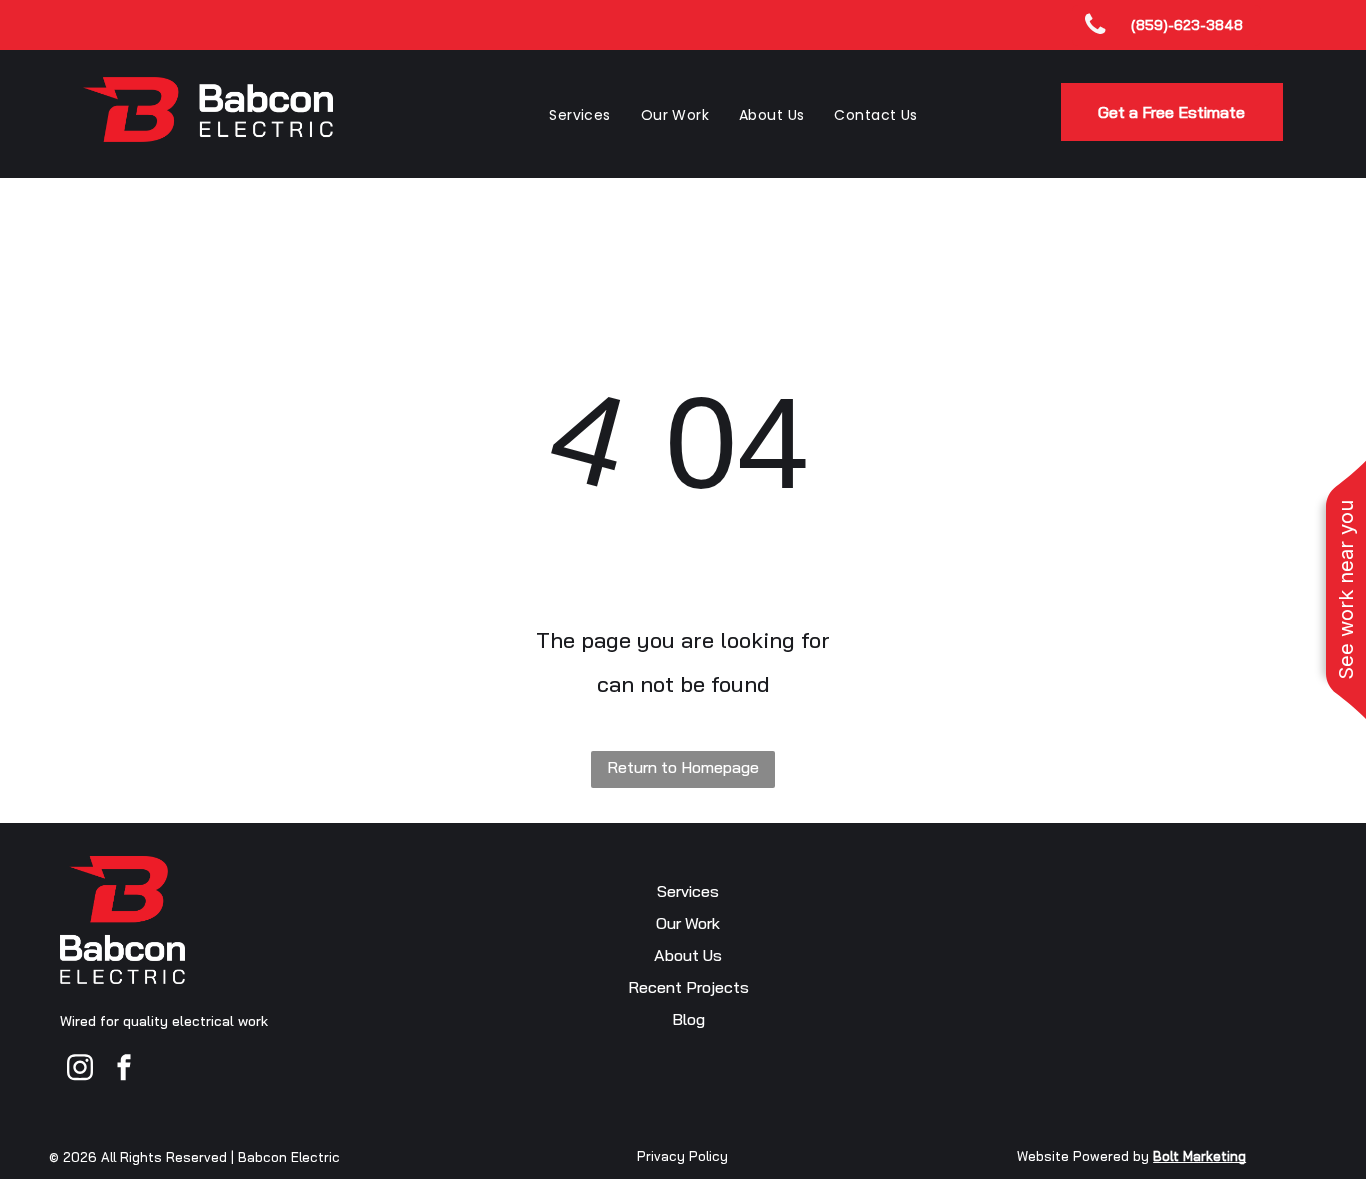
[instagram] (80, 1069)
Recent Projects (688, 987)
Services (688, 891)
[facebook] (124, 1069)
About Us (688, 955)
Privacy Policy (682, 1156)
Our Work (688, 923)
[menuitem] (579, 115)
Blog (688, 1019)
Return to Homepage (683, 767)
